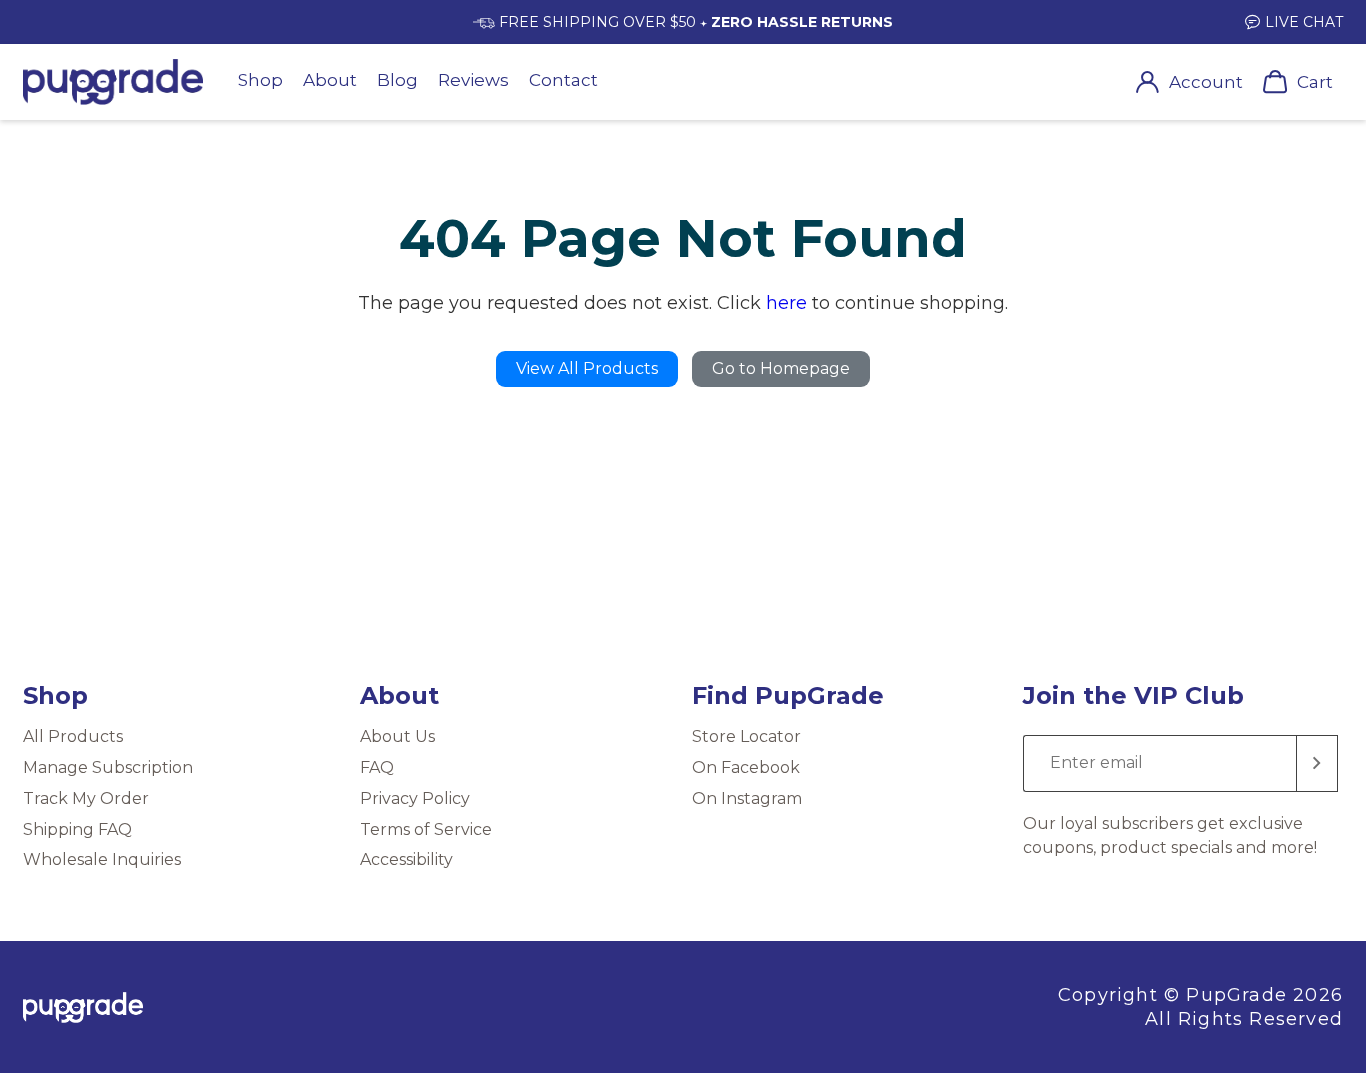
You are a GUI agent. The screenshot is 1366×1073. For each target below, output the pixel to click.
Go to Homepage (781, 368)
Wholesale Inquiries (102, 859)
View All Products (587, 368)
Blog (397, 80)
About (330, 80)
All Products (73, 736)
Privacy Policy (415, 798)
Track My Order (86, 798)
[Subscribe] (1317, 763)
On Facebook (746, 767)
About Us (397, 736)
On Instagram (747, 798)
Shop (260, 80)
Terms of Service (426, 829)
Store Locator (746, 736)
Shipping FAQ (77, 829)
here (786, 303)
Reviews (473, 80)
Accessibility (406, 859)
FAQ (377, 767)
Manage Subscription (108, 767)
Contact (563, 80)
